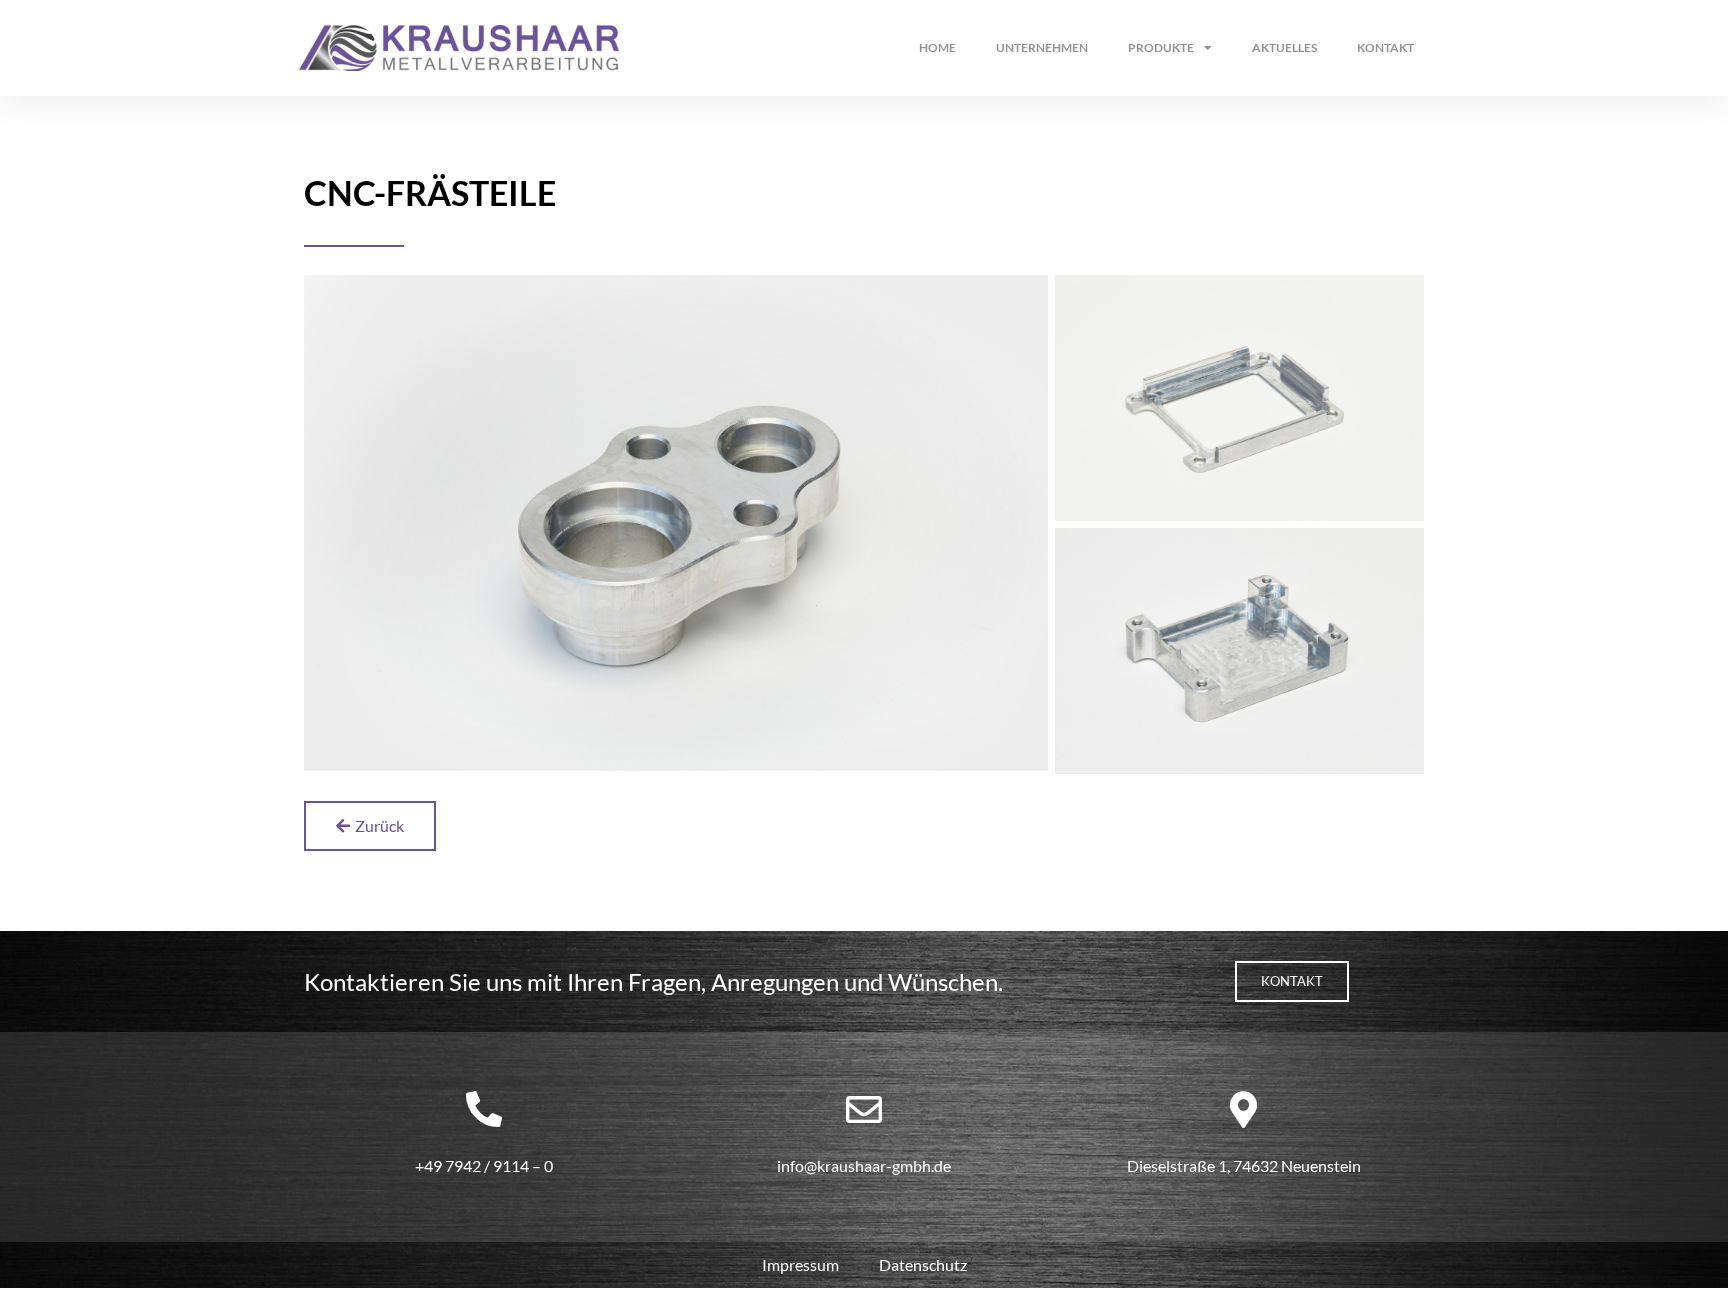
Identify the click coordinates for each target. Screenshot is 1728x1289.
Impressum (800, 1264)
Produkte (1161, 47)
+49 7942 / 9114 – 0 (484, 1165)
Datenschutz (923, 1264)
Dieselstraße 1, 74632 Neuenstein (1244, 1165)
